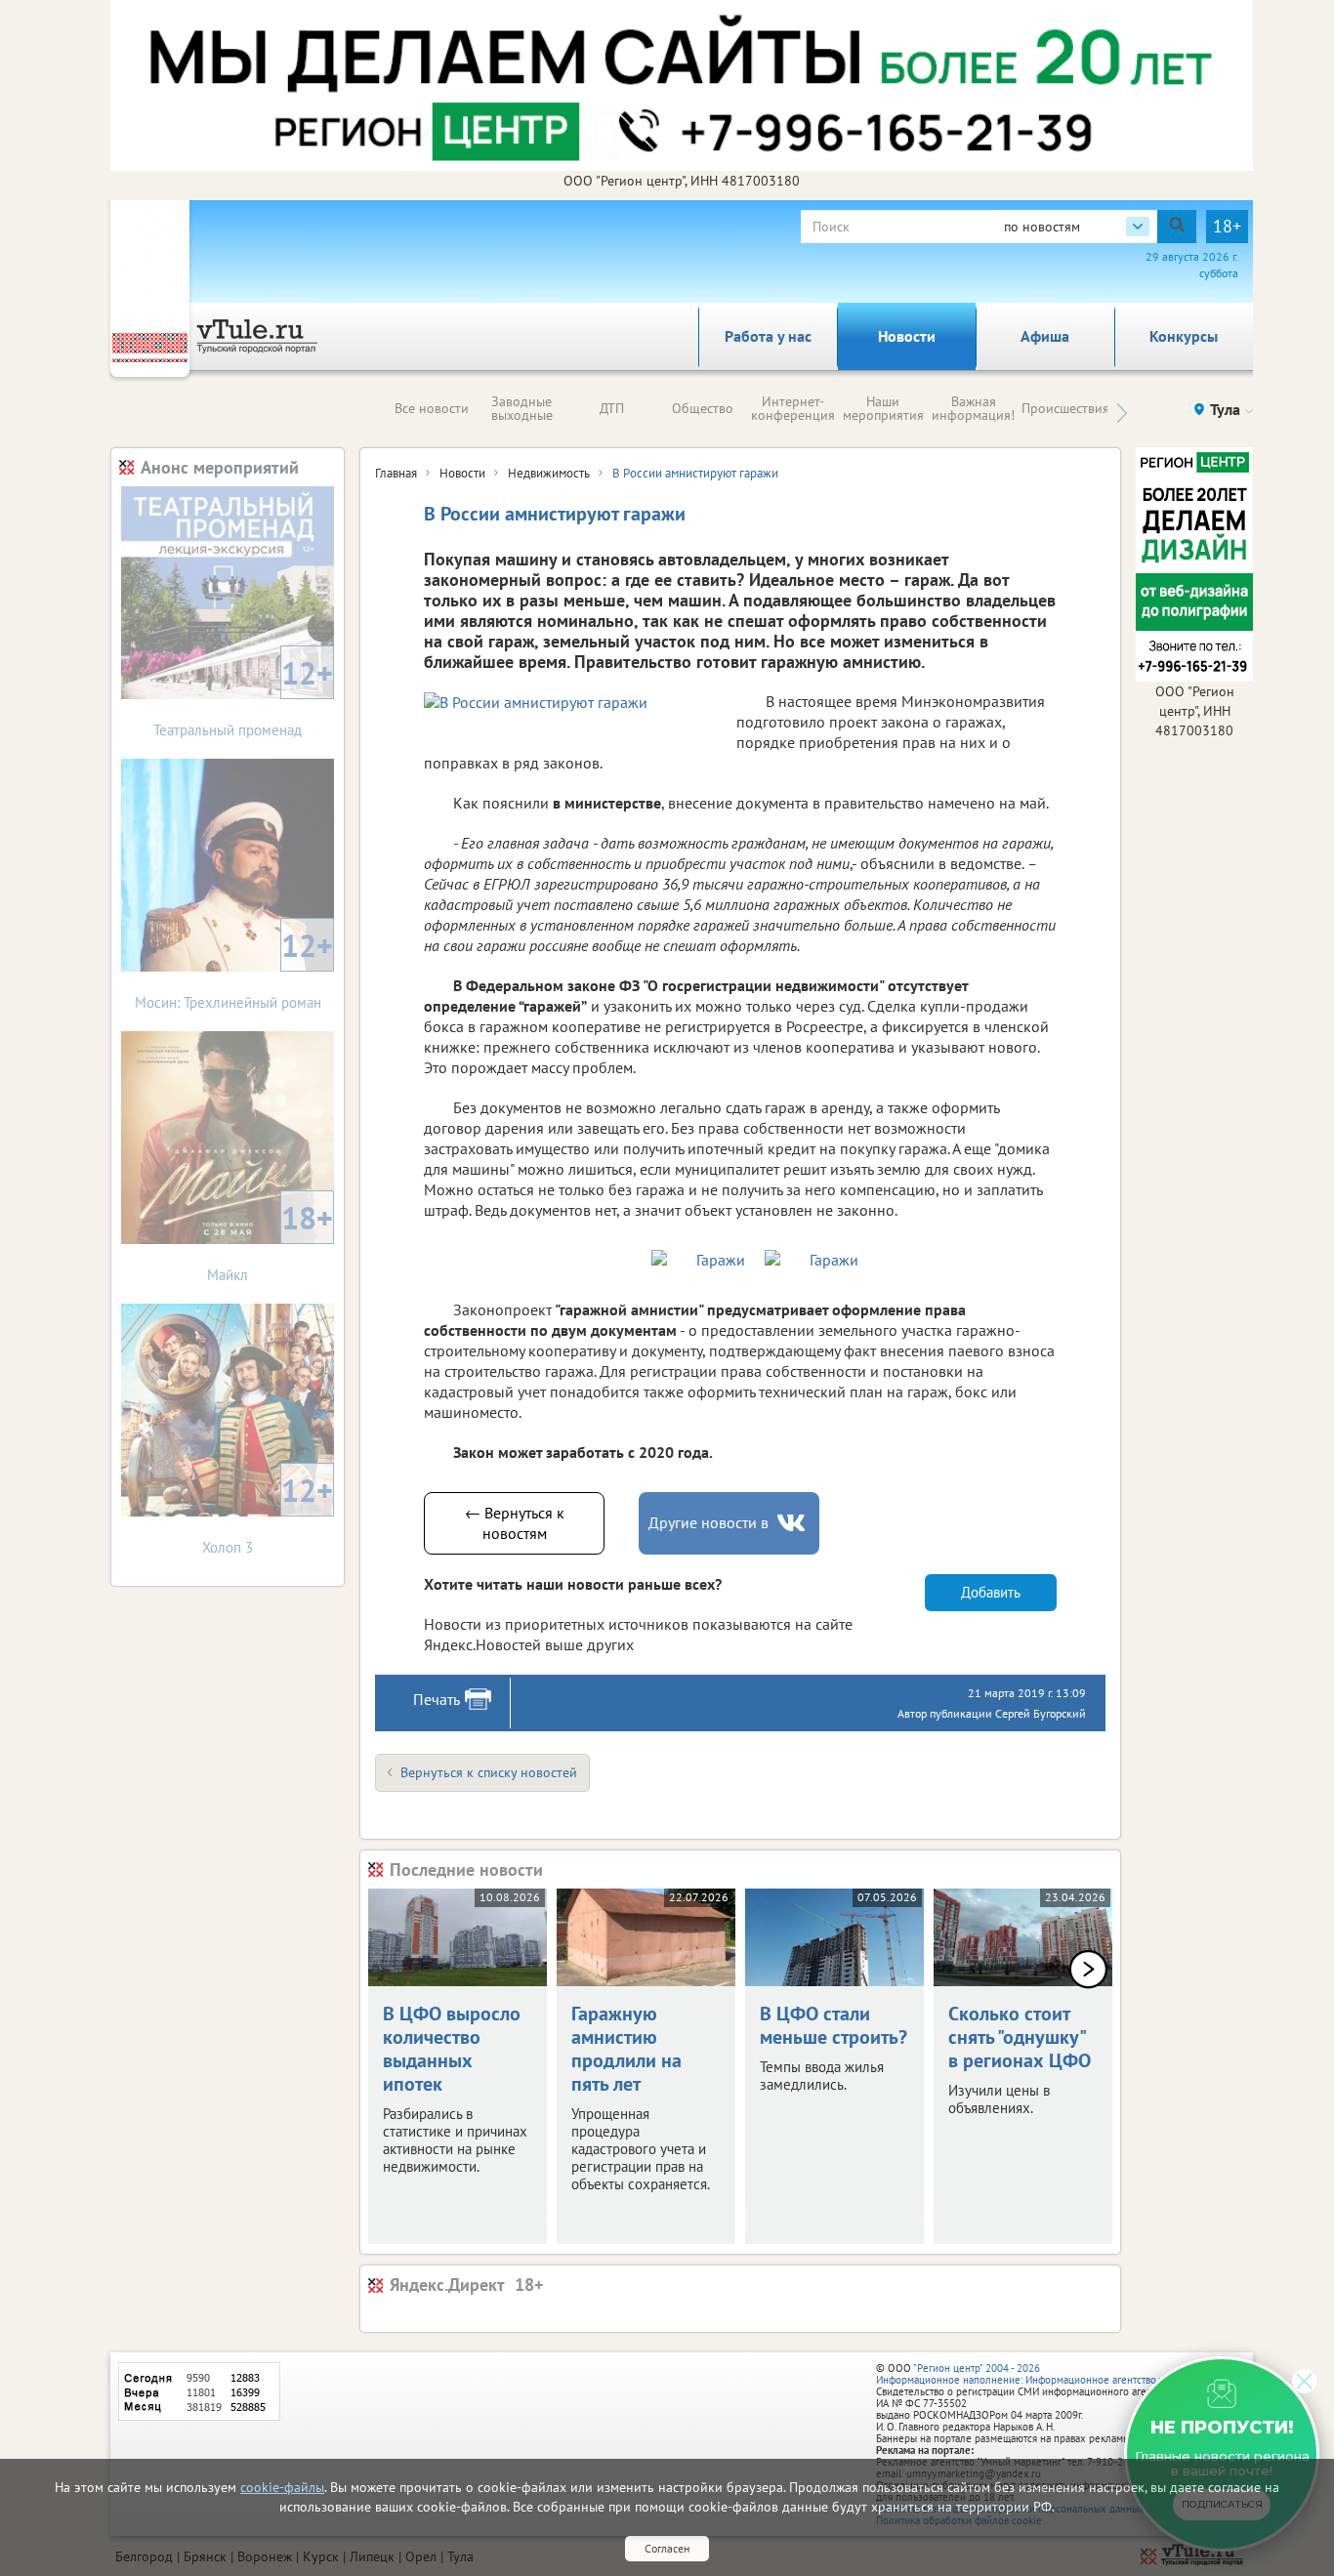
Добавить (991, 1592)
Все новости (432, 408)
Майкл (270, 1241)
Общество (703, 408)
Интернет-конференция (793, 408)
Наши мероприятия (883, 408)
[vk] (793, 1523)
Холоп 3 (268, 1513)
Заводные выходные (522, 408)
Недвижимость (549, 473)
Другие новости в (709, 1522)
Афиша (1045, 336)
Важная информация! (973, 408)
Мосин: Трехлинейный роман (234, 968)
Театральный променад (243, 696)
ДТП (612, 408)
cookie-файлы (282, 2487)
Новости (907, 336)
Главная (396, 473)
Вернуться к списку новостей (489, 1772)
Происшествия (1065, 408)
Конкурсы (1184, 336)
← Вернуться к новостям (515, 1523)
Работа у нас (768, 336)
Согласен (667, 2548)
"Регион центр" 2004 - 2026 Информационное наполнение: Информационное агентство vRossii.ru (1040, 2374)
